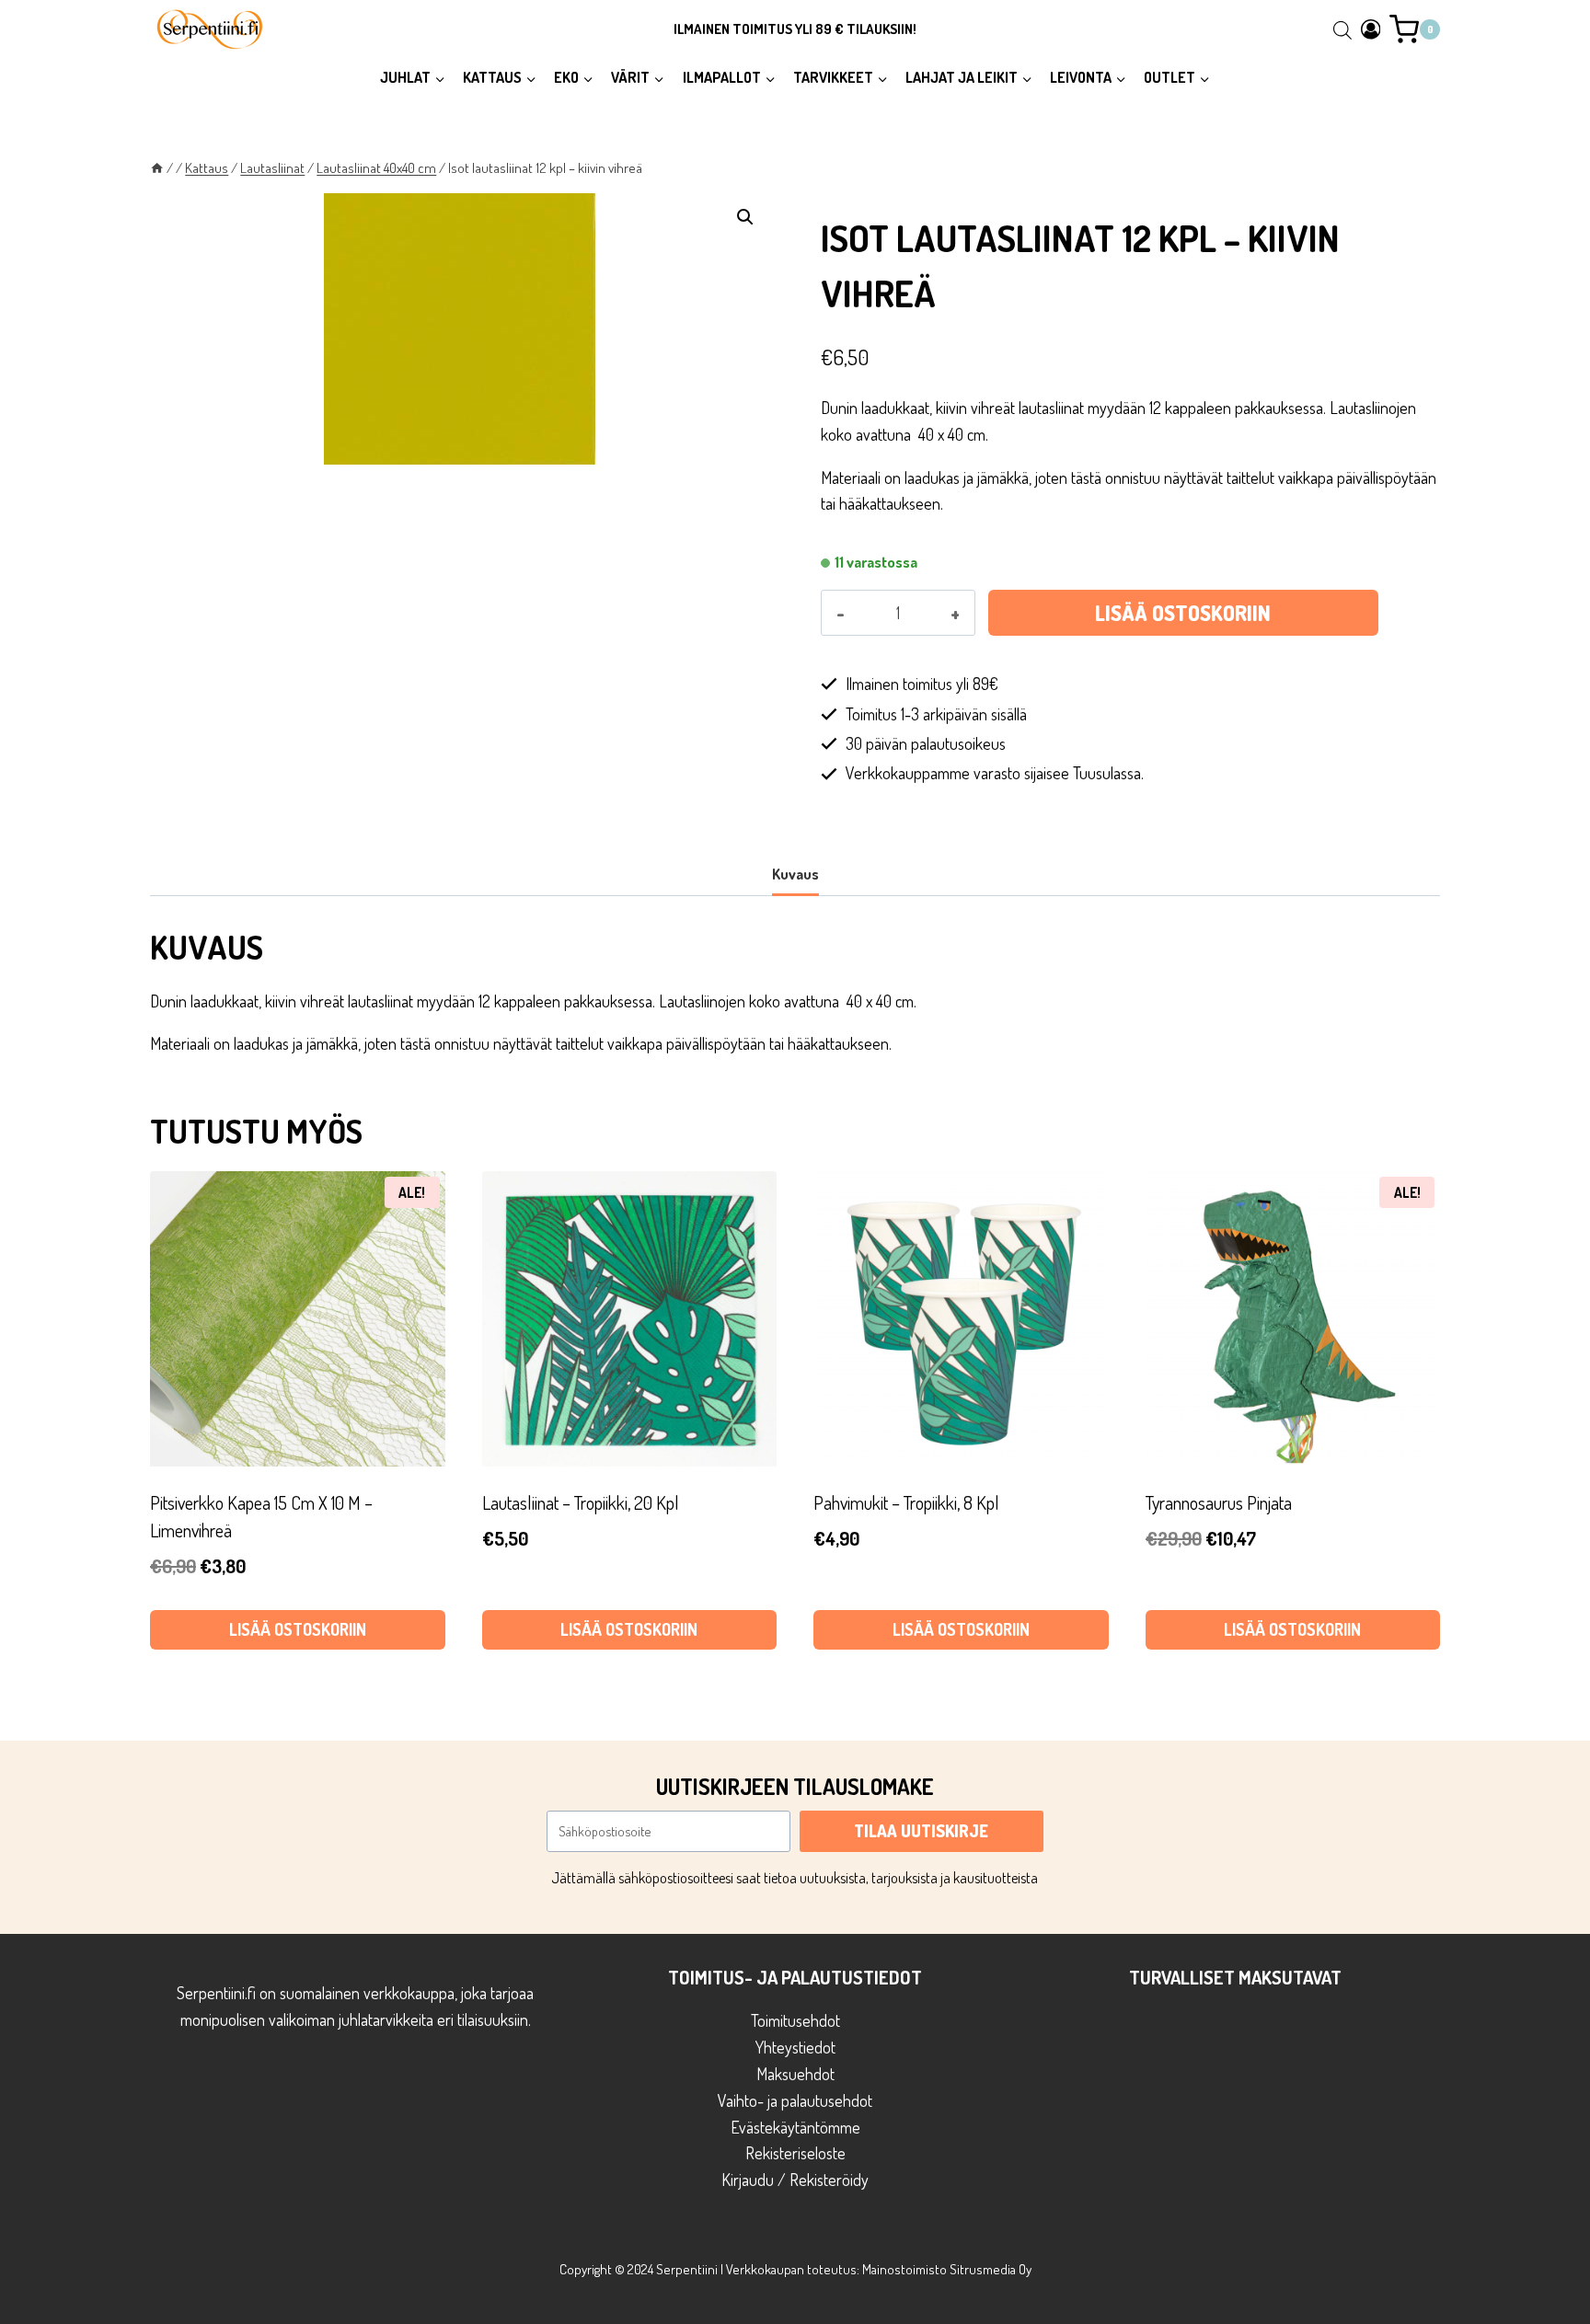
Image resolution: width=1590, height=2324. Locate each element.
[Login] (1371, 29)
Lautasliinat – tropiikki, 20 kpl (581, 1502)
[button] (745, 217)
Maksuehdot (795, 2074)
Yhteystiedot (795, 2047)
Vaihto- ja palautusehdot (795, 2100)
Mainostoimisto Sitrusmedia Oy (947, 2269)
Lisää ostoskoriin (1183, 613)
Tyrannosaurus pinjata (1219, 1502)
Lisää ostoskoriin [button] (298, 1629)
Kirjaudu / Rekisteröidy (795, 2180)
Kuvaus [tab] (795, 874)
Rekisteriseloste (795, 2153)
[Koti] (157, 167)
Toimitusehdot (795, 2020)
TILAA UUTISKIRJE (921, 1831)
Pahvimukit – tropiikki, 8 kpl (906, 1502)
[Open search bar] (1342, 29)
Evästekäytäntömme (795, 2127)
